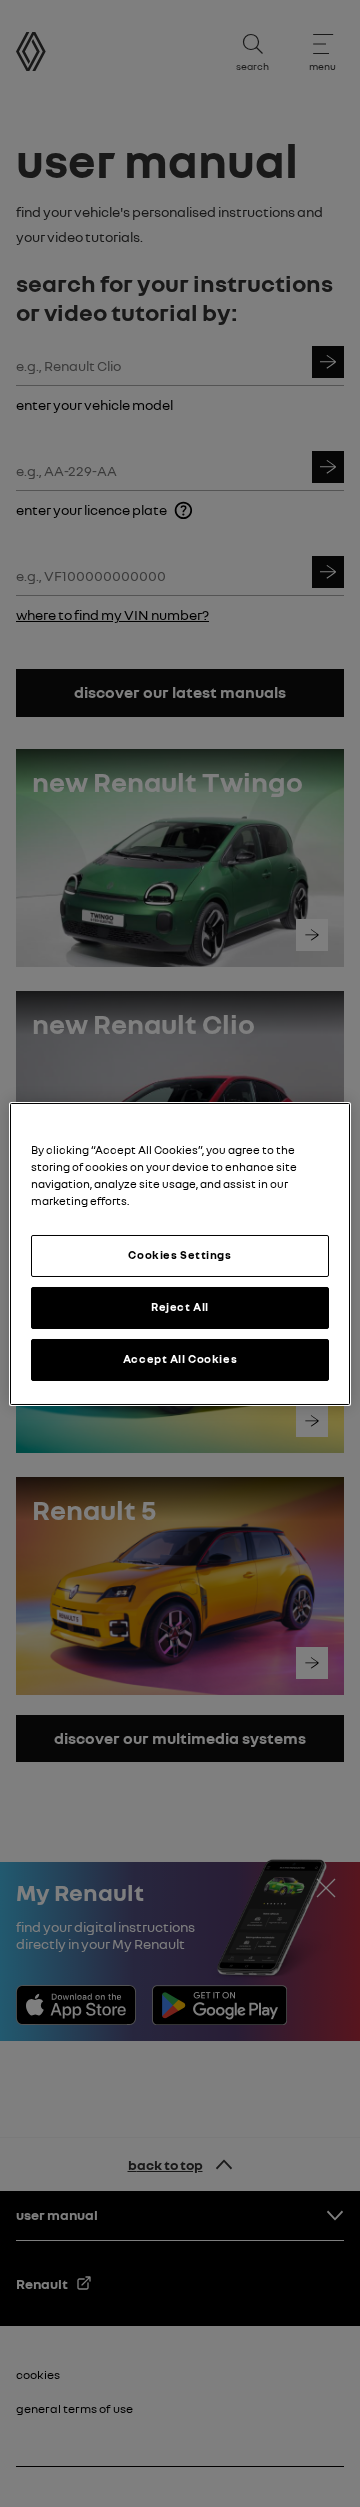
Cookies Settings (179, 1255)
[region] (180, 1253)
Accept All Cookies (180, 1359)
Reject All (180, 1307)
